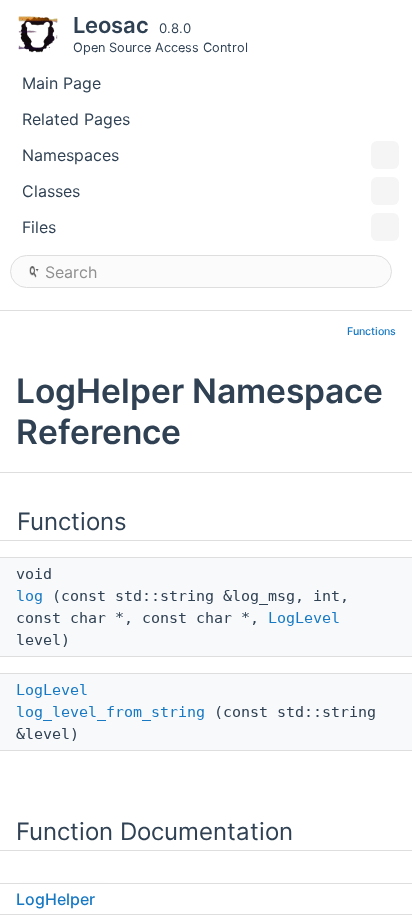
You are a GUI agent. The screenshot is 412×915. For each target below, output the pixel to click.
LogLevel (304, 618)
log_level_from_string (110, 712)
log (29, 596)
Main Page (61, 83)
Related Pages (76, 119)
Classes (51, 191)
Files (39, 227)
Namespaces (70, 155)
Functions (371, 331)
